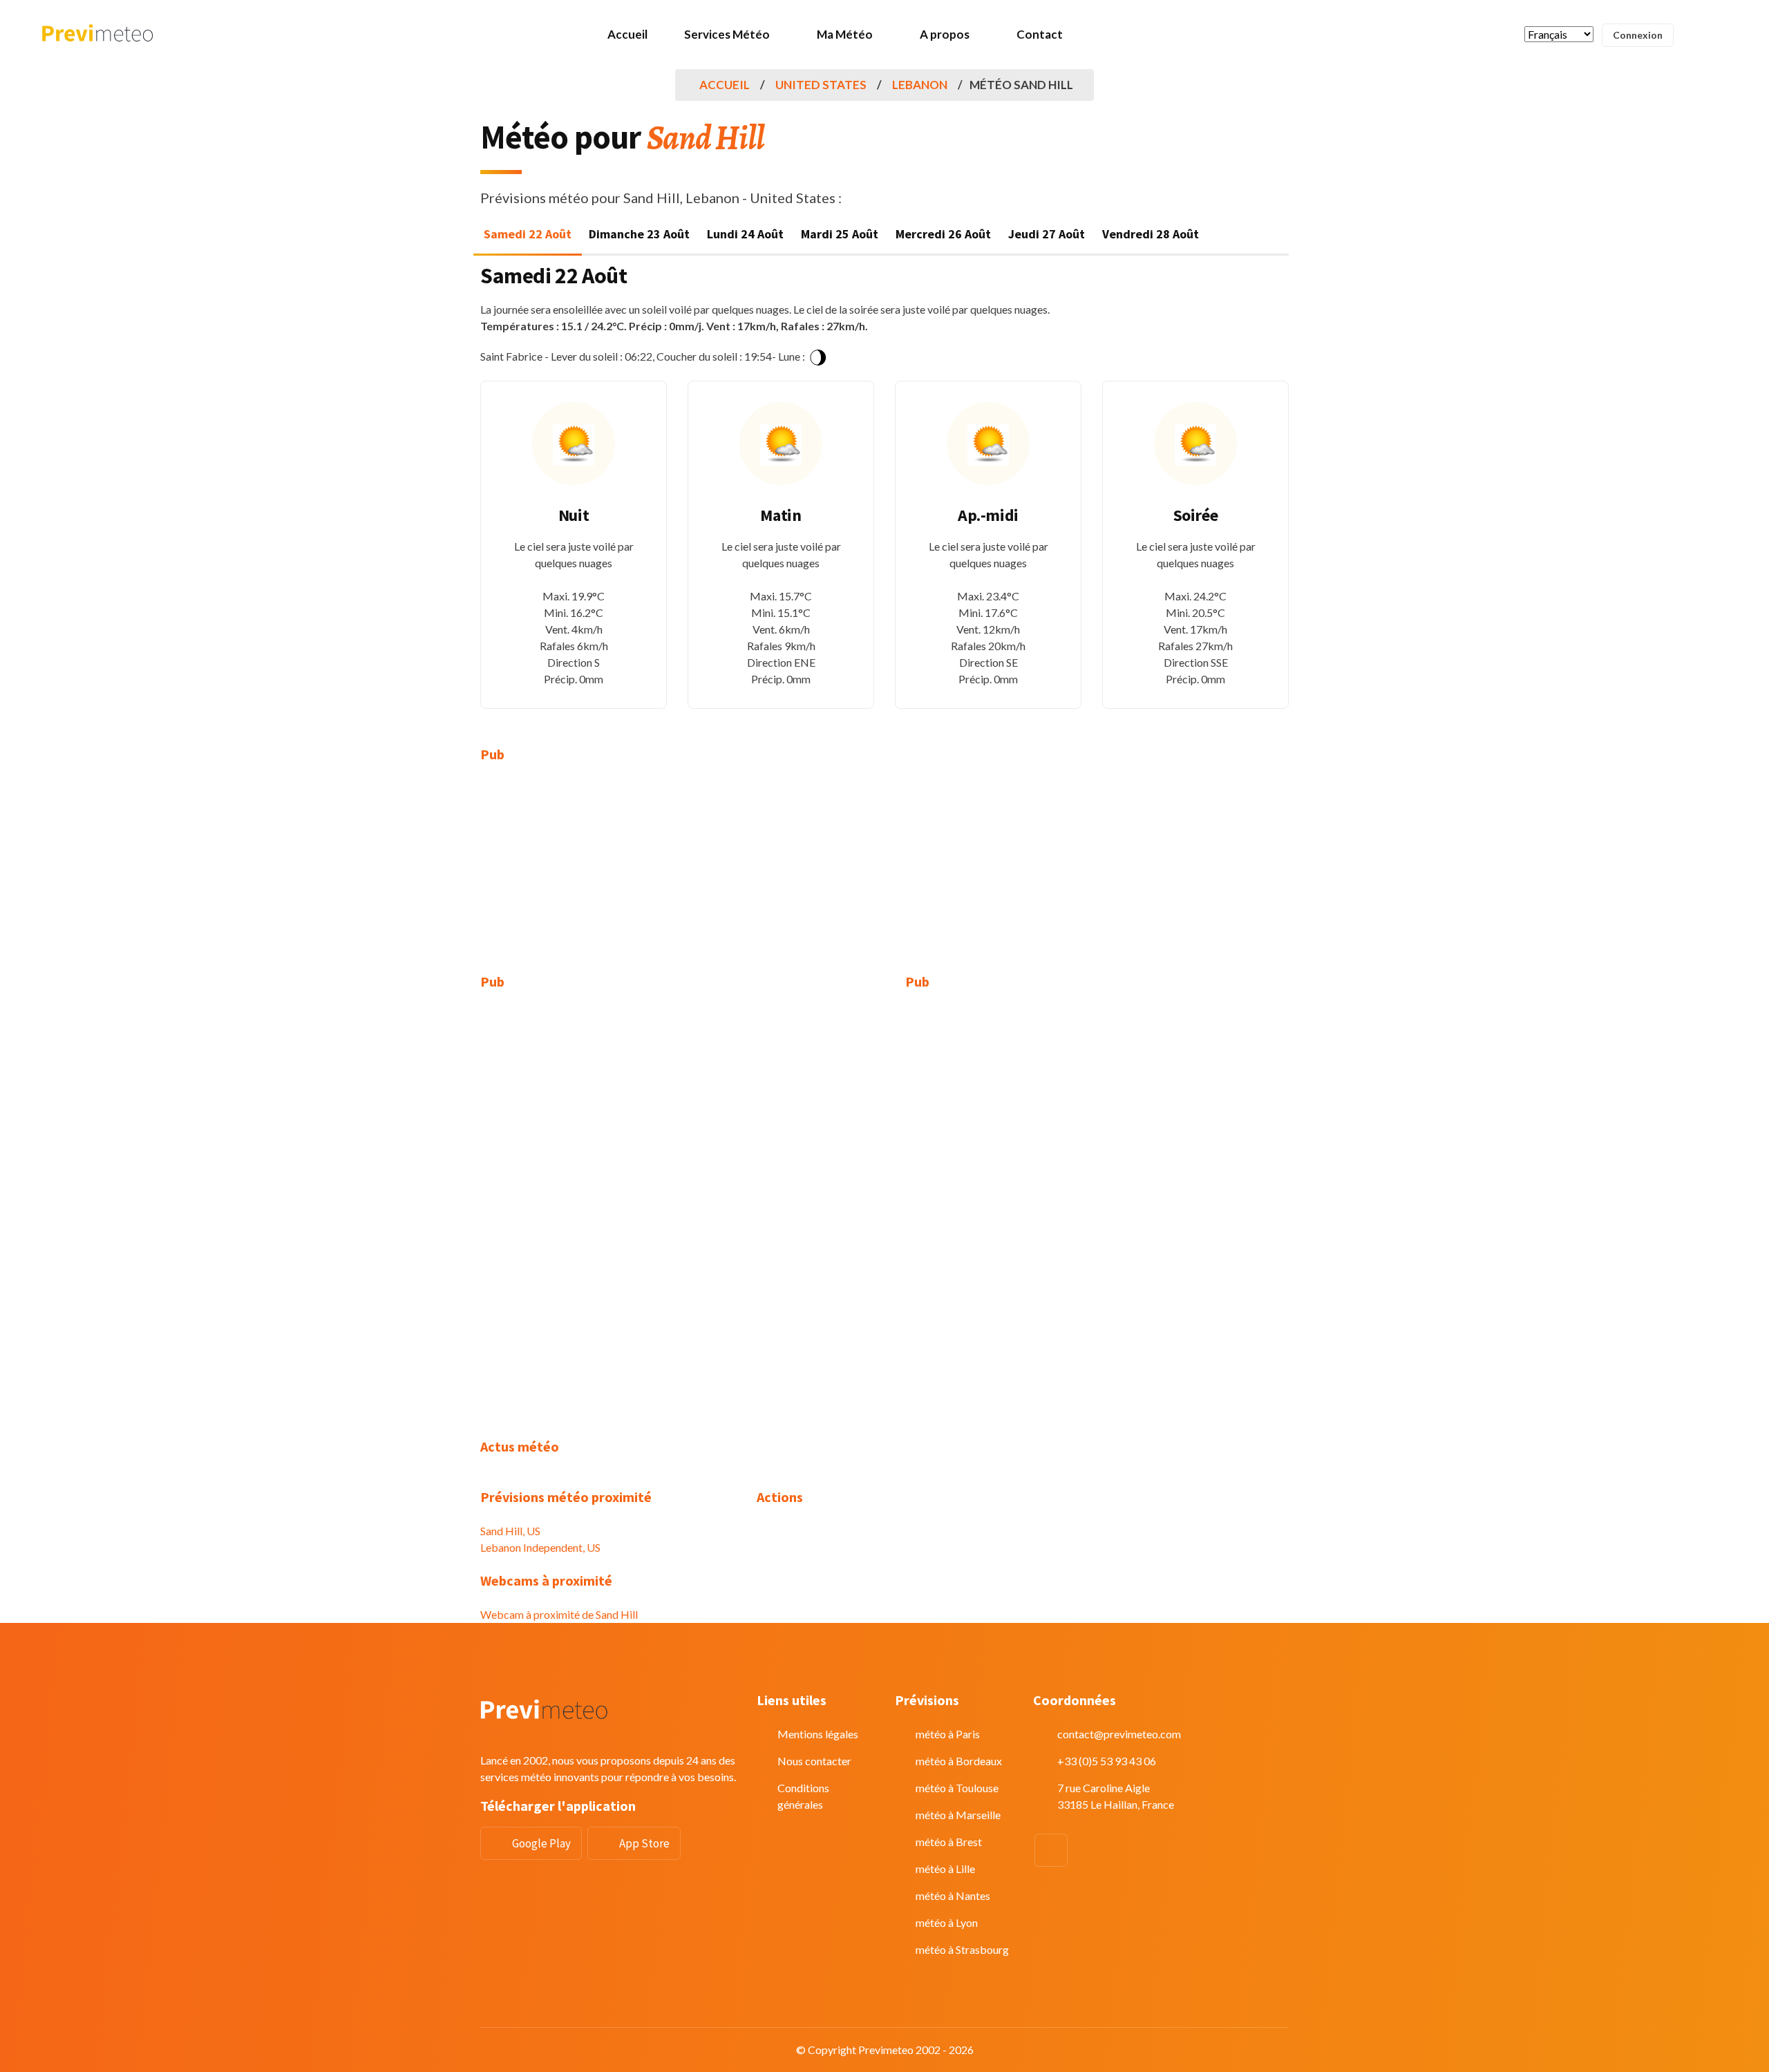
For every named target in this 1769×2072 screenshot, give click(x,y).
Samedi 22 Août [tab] (528, 234)
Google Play (541, 1843)
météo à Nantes (953, 1895)
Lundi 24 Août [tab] (745, 234)
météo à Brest (949, 1842)
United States (821, 85)
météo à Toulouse (957, 1788)
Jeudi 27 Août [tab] (1047, 234)
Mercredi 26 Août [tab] (943, 234)
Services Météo (727, 34)
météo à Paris (948, 1734)
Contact (1040, 34)
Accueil (627, 34)
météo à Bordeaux (959, 1761)
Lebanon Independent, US (540, 1547)
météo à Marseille (958, 1815)
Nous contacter (814, 1761)
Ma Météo (845, 34)
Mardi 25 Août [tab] (840, 234)
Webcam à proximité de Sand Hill (559, 1614)
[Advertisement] (608, 877)
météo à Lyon (947, 1922)
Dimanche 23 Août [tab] (639, 234)
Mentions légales (818, 1734)
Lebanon (920, 85)
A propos (945, 34)
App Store (644, 1843)
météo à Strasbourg (962, 1949)
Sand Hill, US (510, 1531)
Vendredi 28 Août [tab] (1151, 234)
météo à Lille (945, 1869)
